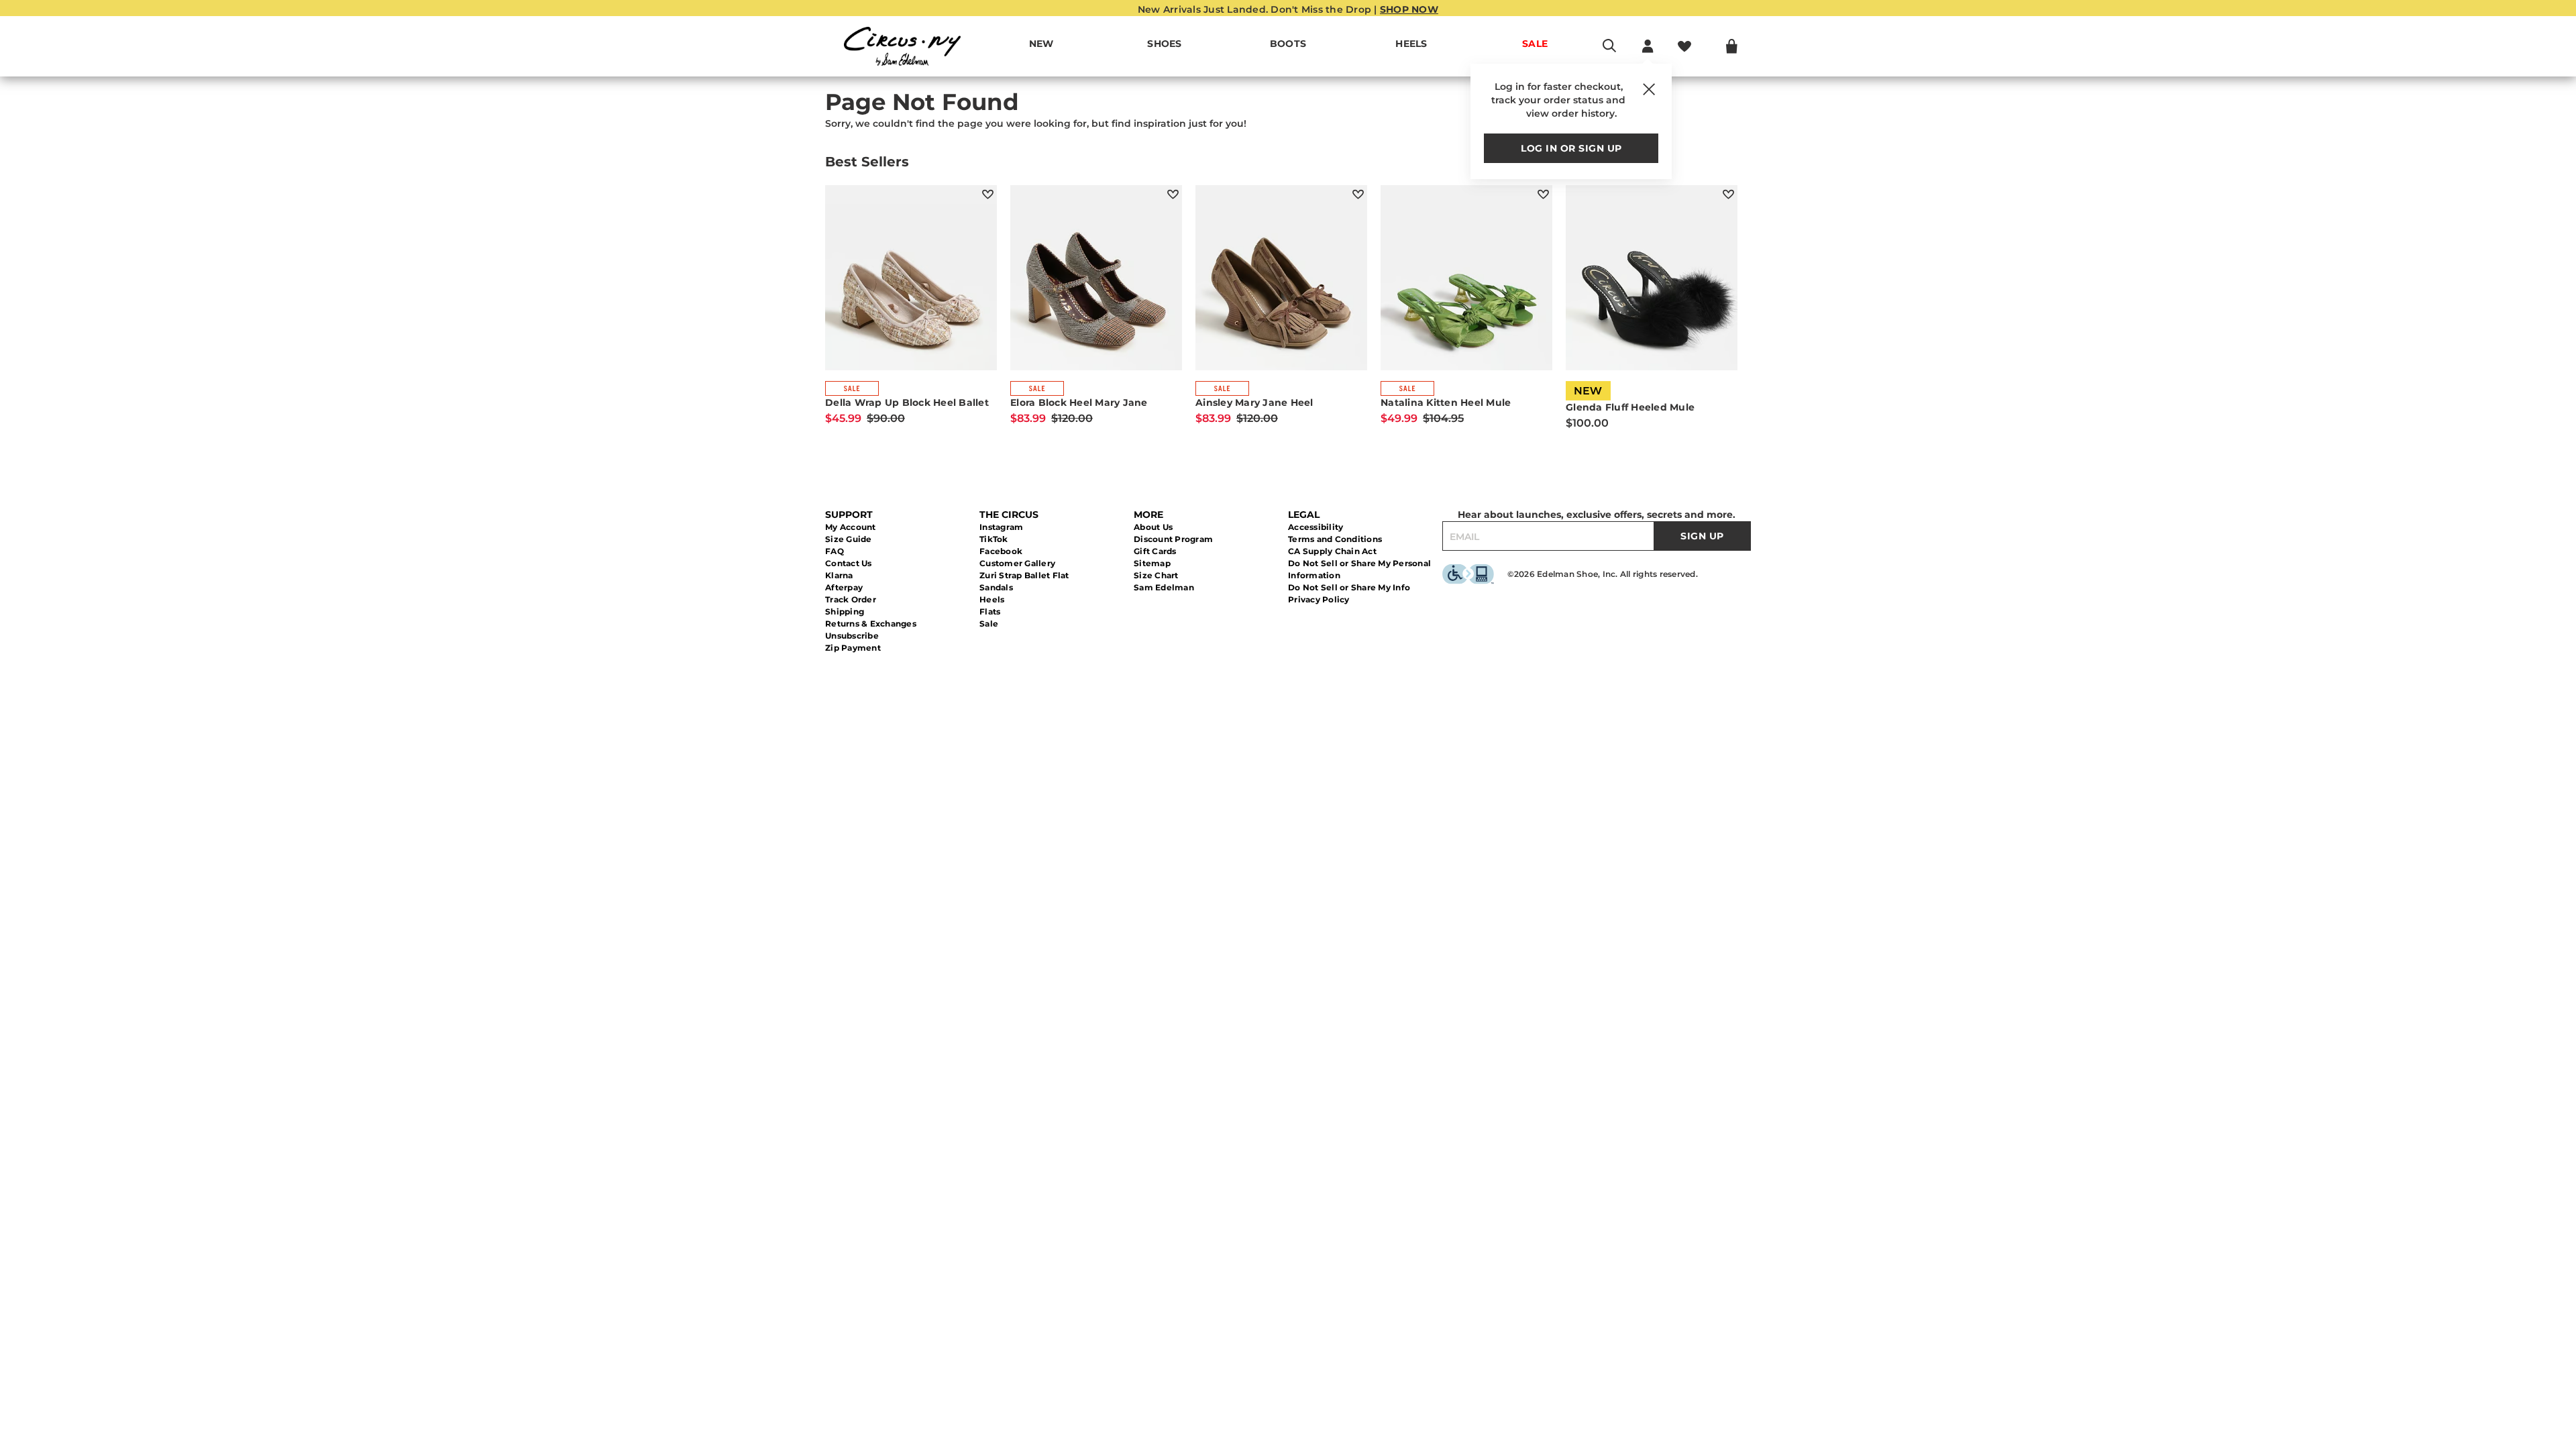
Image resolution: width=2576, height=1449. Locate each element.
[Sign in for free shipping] (1648, 46)
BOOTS (1288, 44)
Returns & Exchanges (871, 624)
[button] (1189, 44)
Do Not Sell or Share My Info (1349, 587)
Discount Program (1173, 539)
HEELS (1411, 44)
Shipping (845, 611)
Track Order (851, 599)
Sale (989, 624)
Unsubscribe (852, 636)
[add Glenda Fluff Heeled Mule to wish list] (1728, 194)
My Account (851, 527)
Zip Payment (853, 648)
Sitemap (1152, 563)
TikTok (994, 539)
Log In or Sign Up (1571, 148)
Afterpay (844, 587)
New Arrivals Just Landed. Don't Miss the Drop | (1288, 9)
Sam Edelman (1164, 587)
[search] (1609, 52)
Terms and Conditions (1335, 539)
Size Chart (1156, 575)
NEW (1041, 44)
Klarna (839, 575)
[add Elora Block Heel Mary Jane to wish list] (1173, 194)
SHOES (1164, 44)
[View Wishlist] (1684, 46)
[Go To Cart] (1732, 46)
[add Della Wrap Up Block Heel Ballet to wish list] (988, 194)
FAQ (835, 551)
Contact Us (849, 563)
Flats (990, 611)
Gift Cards (1155, 551)
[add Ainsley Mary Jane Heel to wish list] (1358, 194)
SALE (1535, 44)
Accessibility (1316, 527)
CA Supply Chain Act (1332, 551)
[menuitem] (1041, 46)
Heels (992, 599)
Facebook (1001, 551)
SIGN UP (1702, 536)
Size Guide (849, 539)
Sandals (996, 587)
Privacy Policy (1319, 599)
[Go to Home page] (902, 46)
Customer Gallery (1017, 563)
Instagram (1001, 527)
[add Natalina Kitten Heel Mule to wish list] (1543, 194)
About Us (1153, 527)
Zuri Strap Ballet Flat (1024, 575)
